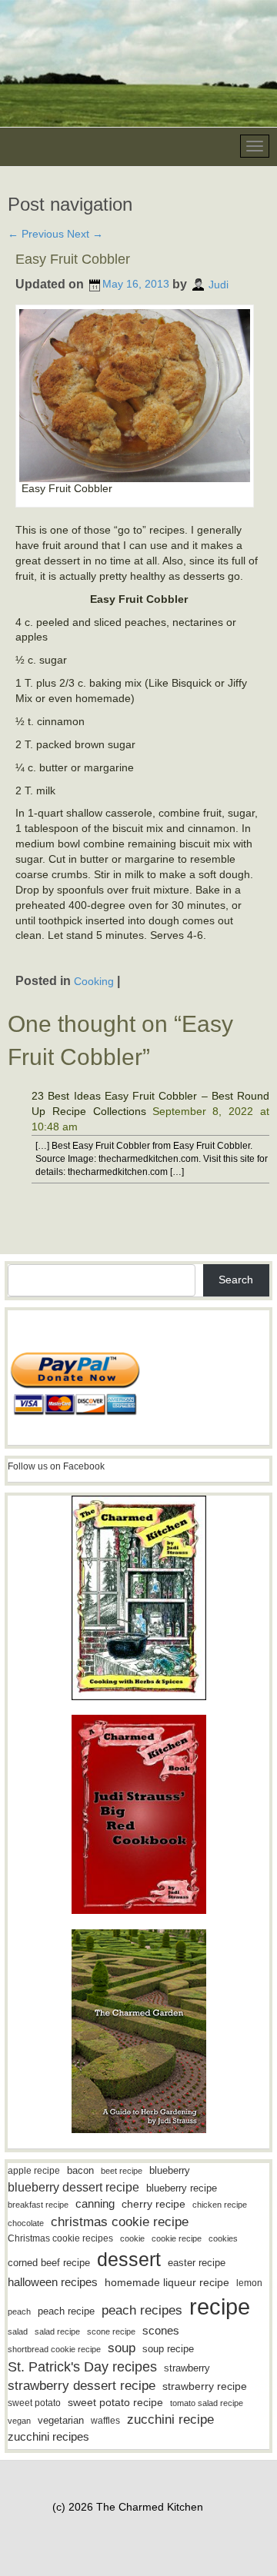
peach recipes (142, 2310)
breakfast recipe (38, 2205)
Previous (36, 234)
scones (161, 2330)
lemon (249, 2283)
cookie (132, 2238)
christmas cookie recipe (120, 2222)
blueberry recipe (182, 2188)
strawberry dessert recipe (82, 2386)
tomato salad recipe (207, 2403)
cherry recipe (154, 2204)
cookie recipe (177, 2238)
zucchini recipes (48, 2436)
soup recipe (168, 2349)
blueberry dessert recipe (73, 2187)
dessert (129, 2259)
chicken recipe (220, 2205)
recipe (220, 2306)
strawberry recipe (205, 2386)
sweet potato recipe (115, 2403)
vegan (19, 2421)
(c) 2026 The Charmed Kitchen (128, 2507)
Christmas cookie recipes (60, 2238)
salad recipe (57, 2331)
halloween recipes (53, 2282)
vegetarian (61, 2420)
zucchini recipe (170, 2420)
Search (236, 1280)
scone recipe (111, 2331)
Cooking (94, 981)
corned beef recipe (49, 2263)
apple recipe (34, 2171)
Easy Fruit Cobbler (73, 259)
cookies (223, 2238)
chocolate (26, 2223)
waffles (105, 2421)
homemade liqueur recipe (167, 2282)
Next (85, 234)
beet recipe (122, 2171)
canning (95, 2204)
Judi (219, 284)
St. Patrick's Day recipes (82, 2367)
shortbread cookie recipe (54, 2349)
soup (122, 2348)
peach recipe (66, 2311)
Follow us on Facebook (56, 1466)
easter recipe (197, 2263)
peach (19, 2311)
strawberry (187, 2368)
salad (18, 2331)
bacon (80, 2170)
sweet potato (34, 2403)
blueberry (170, 2170)
